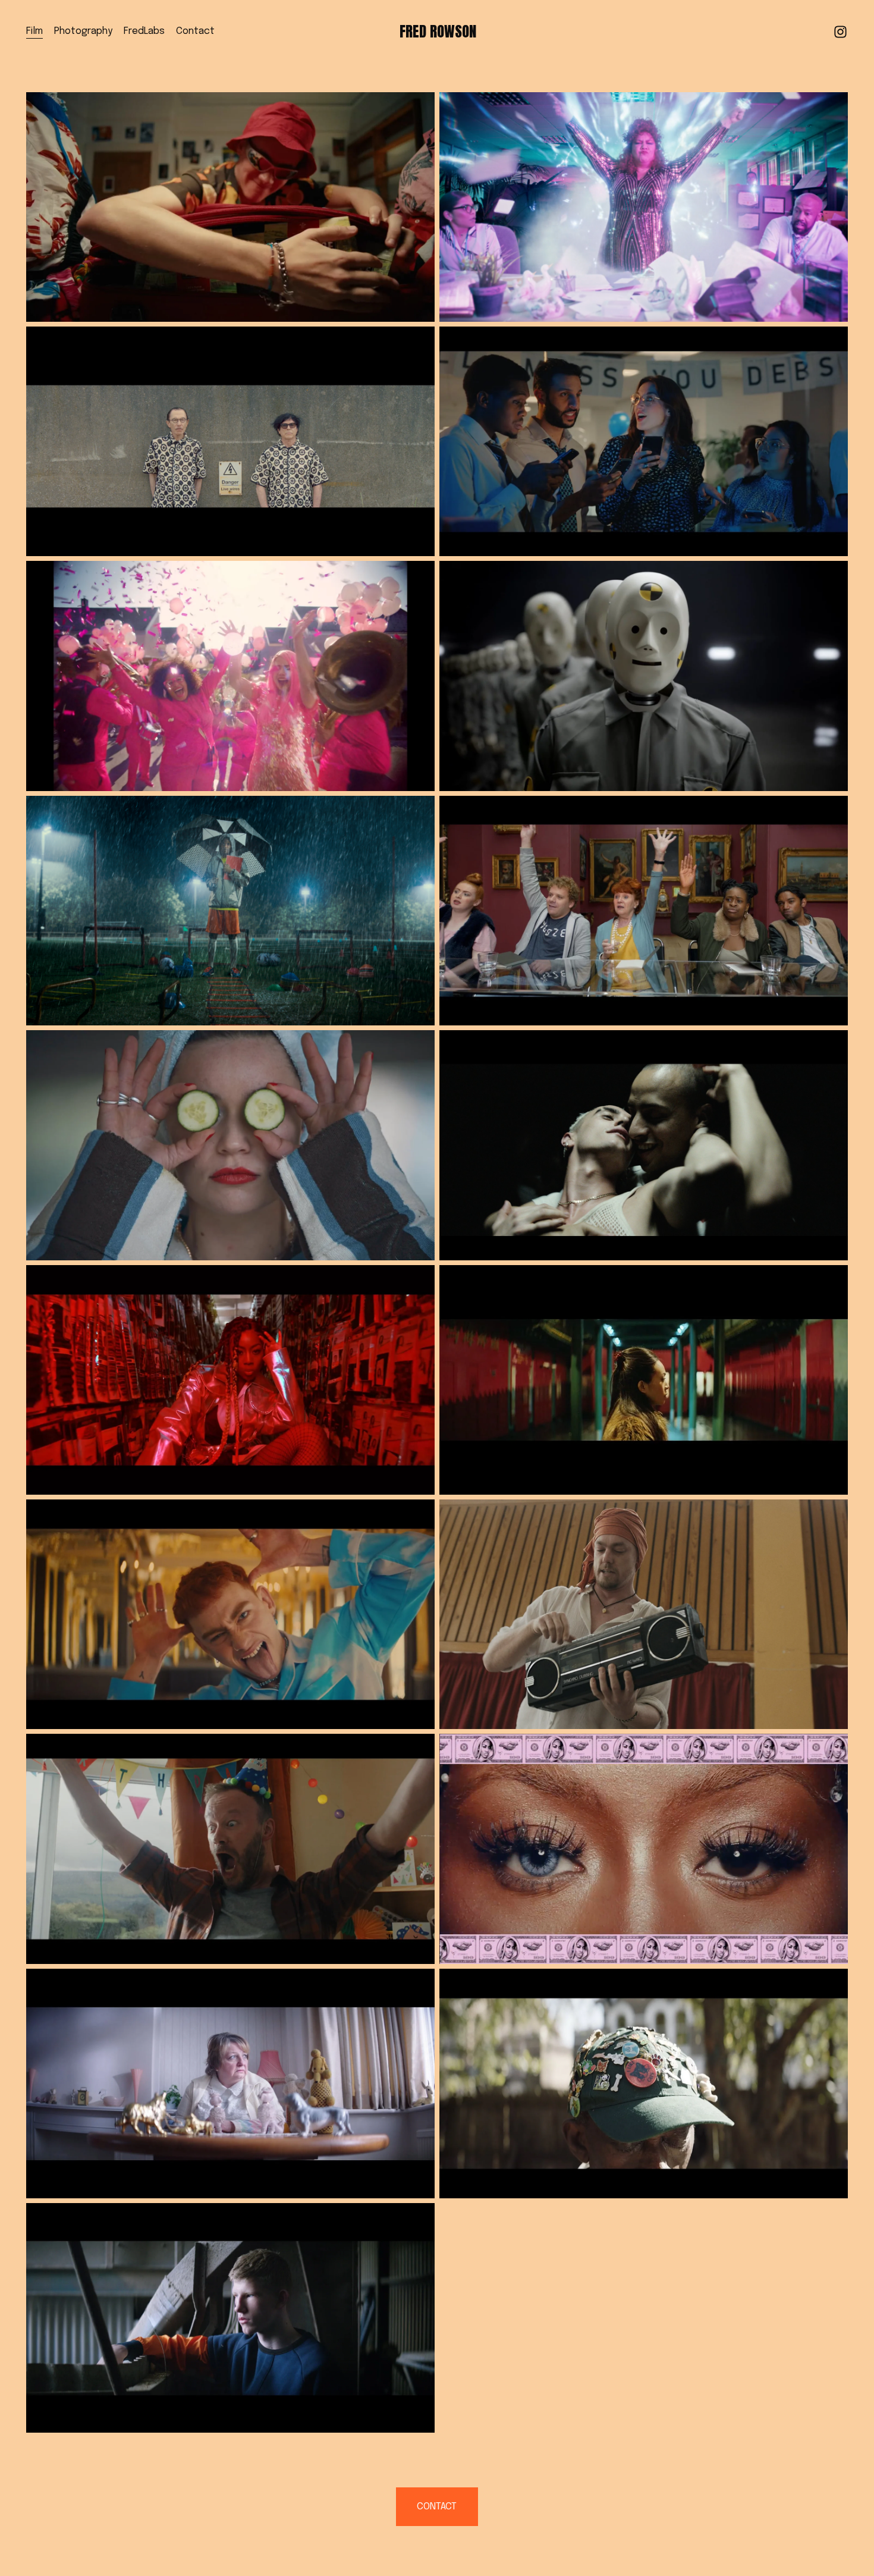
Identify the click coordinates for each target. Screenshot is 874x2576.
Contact (195, 31)
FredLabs (144, 31)
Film (34, 31)
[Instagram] (840, 32)
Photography (83, 31)
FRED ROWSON (438, 31)
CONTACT (437, 2507)
